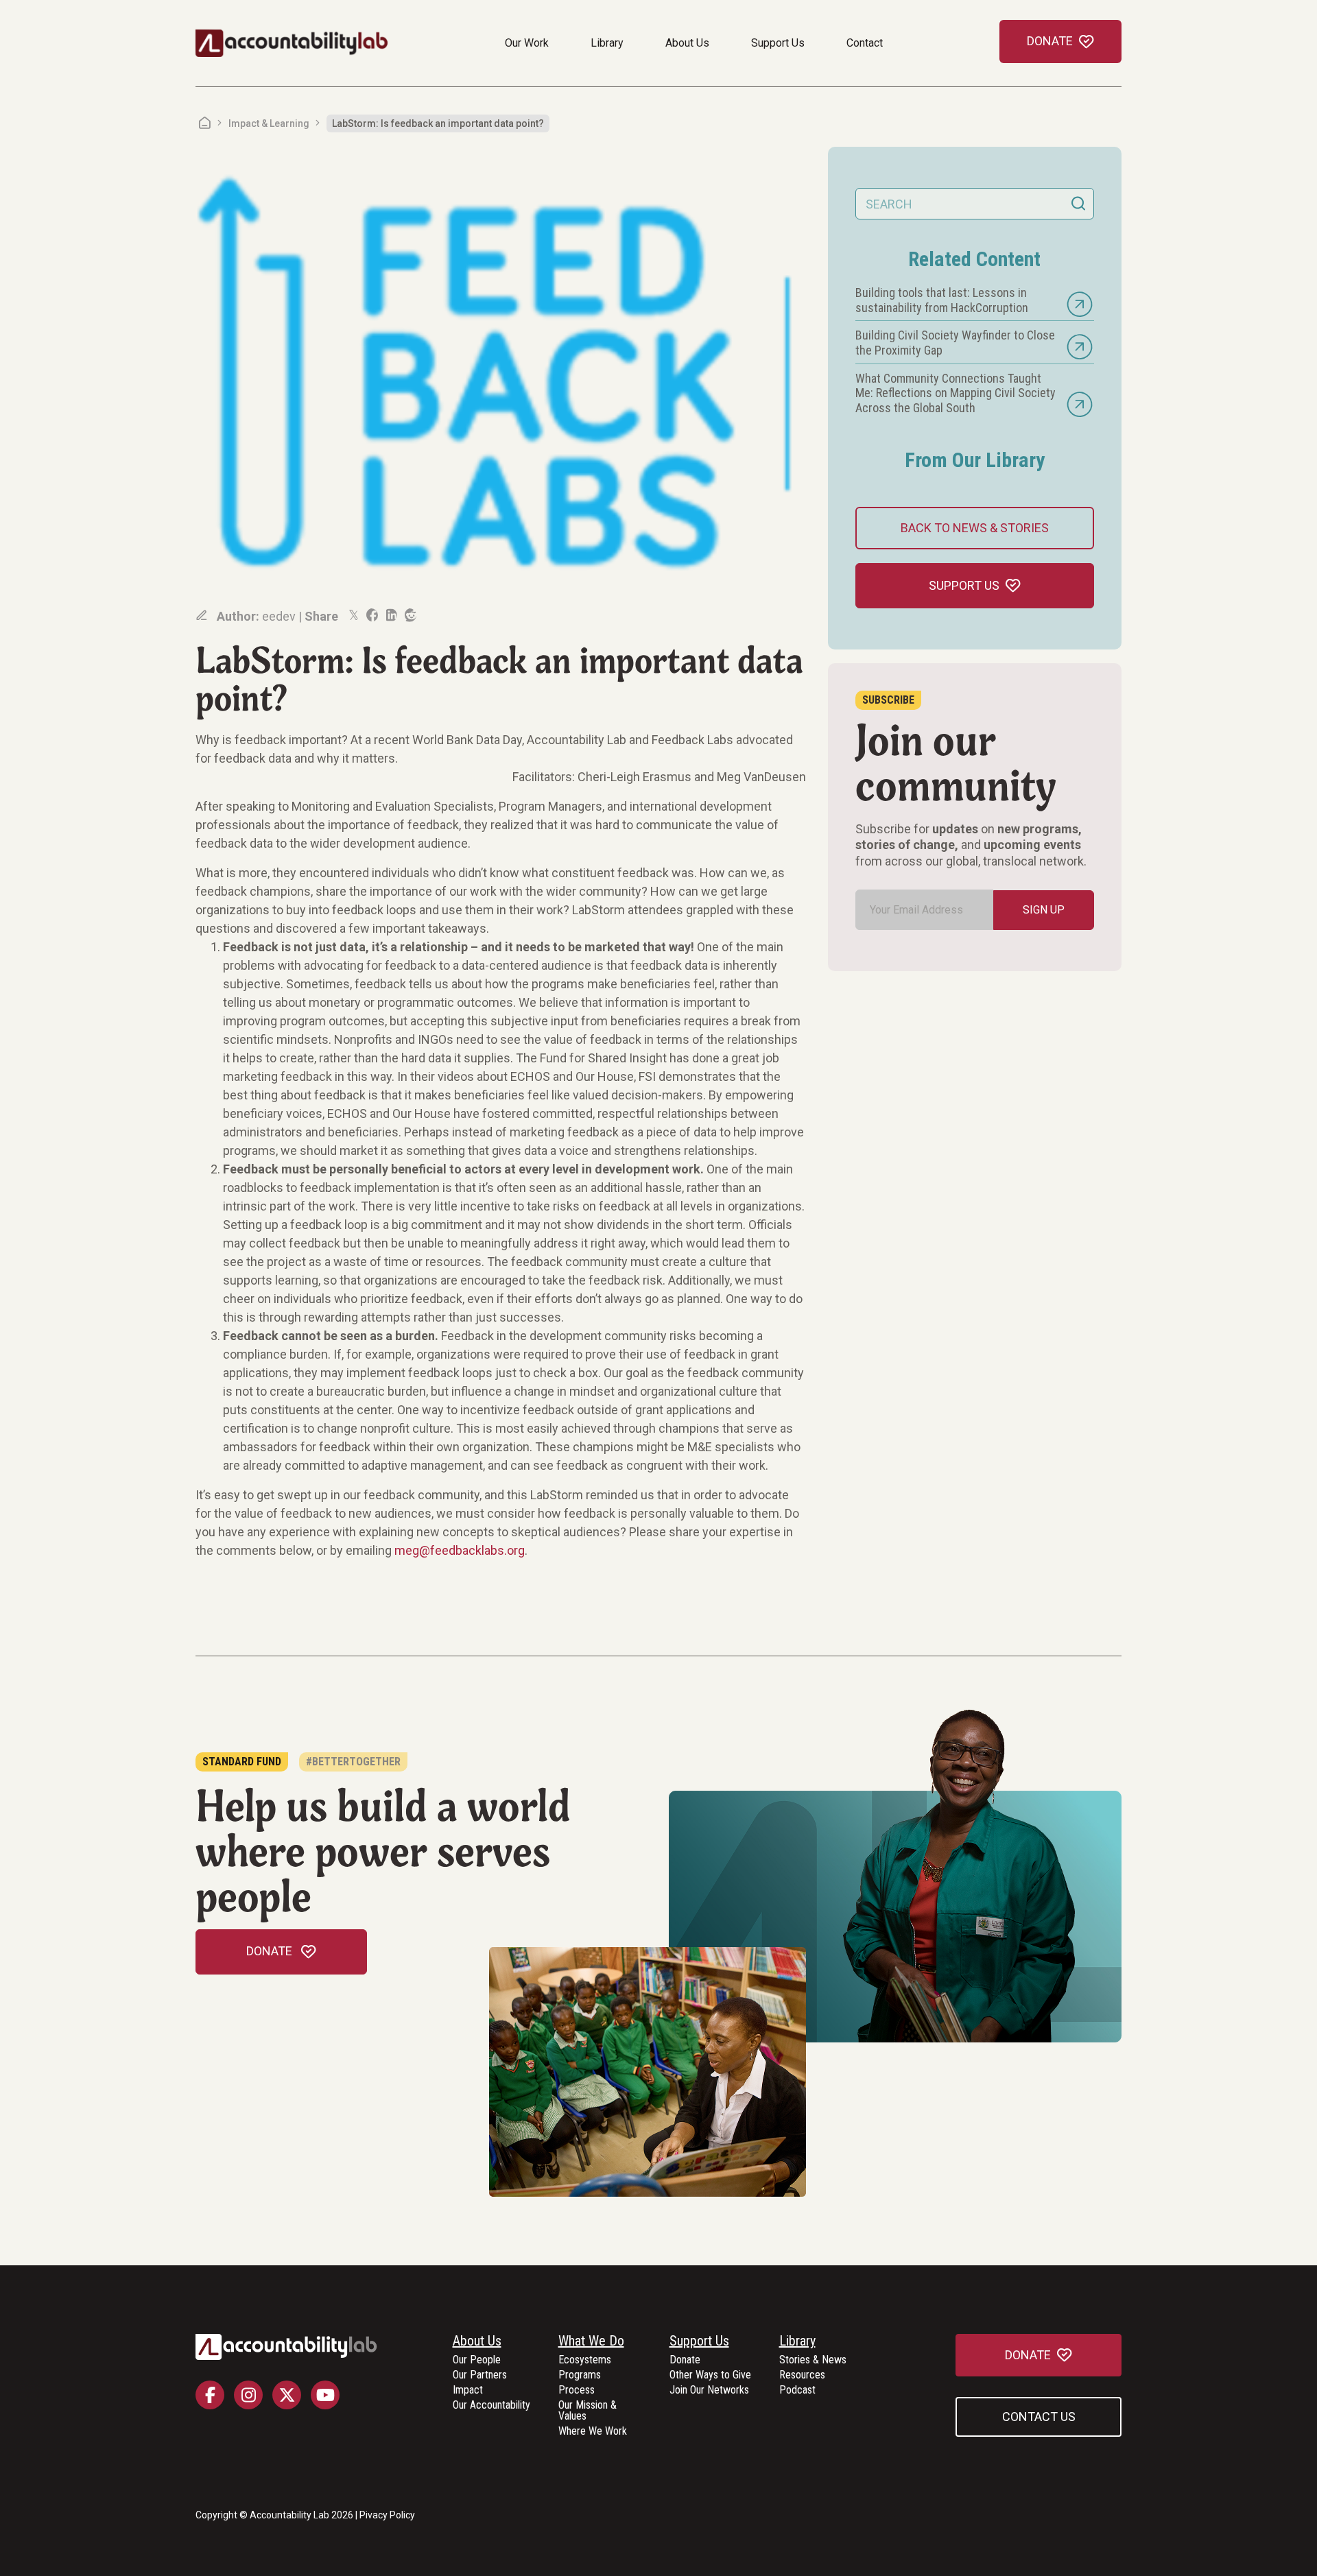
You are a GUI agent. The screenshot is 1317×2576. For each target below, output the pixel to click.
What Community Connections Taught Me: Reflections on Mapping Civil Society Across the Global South (956, 393)
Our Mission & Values (588, 2411)
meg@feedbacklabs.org (460, 1550)
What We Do (591, 2341)
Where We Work (593, 2432)
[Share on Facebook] (371, 615)
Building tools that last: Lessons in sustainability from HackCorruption (942, 300)
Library (607, 43)
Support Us (778, 43)
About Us (687, 43)
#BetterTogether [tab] (353, 1762)
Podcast (797, 2390)
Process (577, 2390)
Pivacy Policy (387, 2515)
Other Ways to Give (710, 2375)
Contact (865, 43)
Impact (468, 2390)
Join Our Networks (709, 2390)
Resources (802, 2375)
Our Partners (480, 2375)
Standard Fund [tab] (242, 1762)
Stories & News (813, 2360)
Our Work (527, 43)
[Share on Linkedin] (390, 615)
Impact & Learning (269, 123)
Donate (685, 2360)
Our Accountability (491, 2406)
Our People (477, 2360)
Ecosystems (585, 2360)
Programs (580, 2375)
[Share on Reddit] (410, 615)
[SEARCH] (1078, 204)
